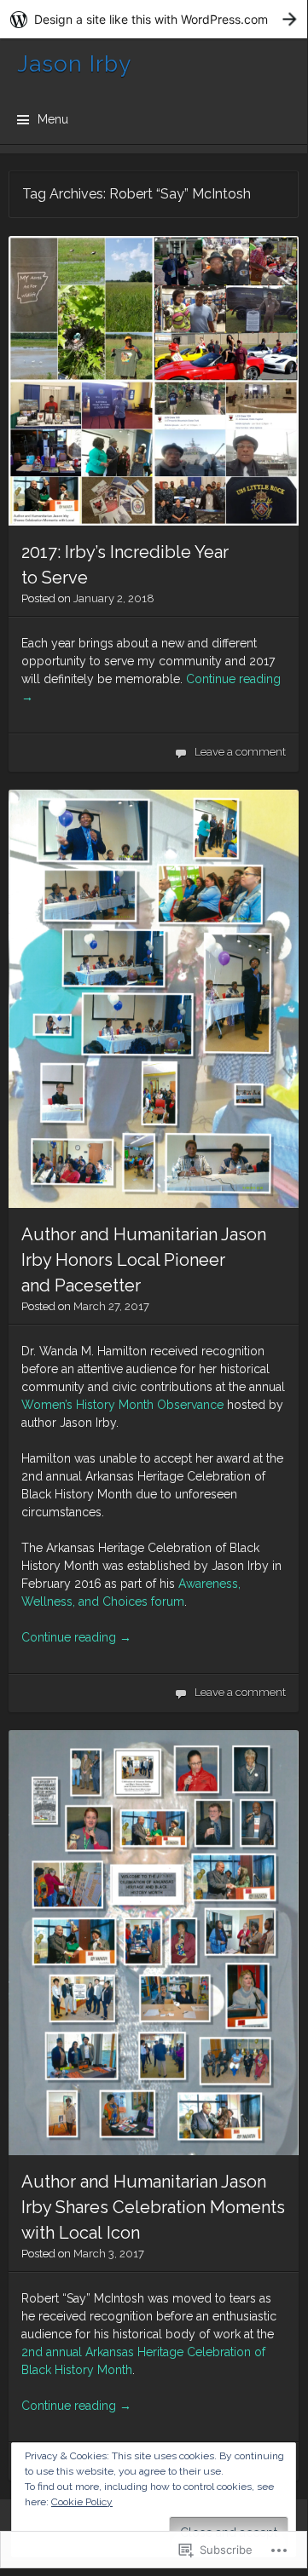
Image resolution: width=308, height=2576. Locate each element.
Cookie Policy (82, 2502)
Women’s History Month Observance (122, 1405)
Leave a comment (240, 752)
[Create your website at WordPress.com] (154, 19)
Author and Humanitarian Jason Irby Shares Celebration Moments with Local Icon (153, 2207)
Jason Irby (74, 64)
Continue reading (76, 1637)
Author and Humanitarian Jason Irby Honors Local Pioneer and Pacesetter (144, 1260)
